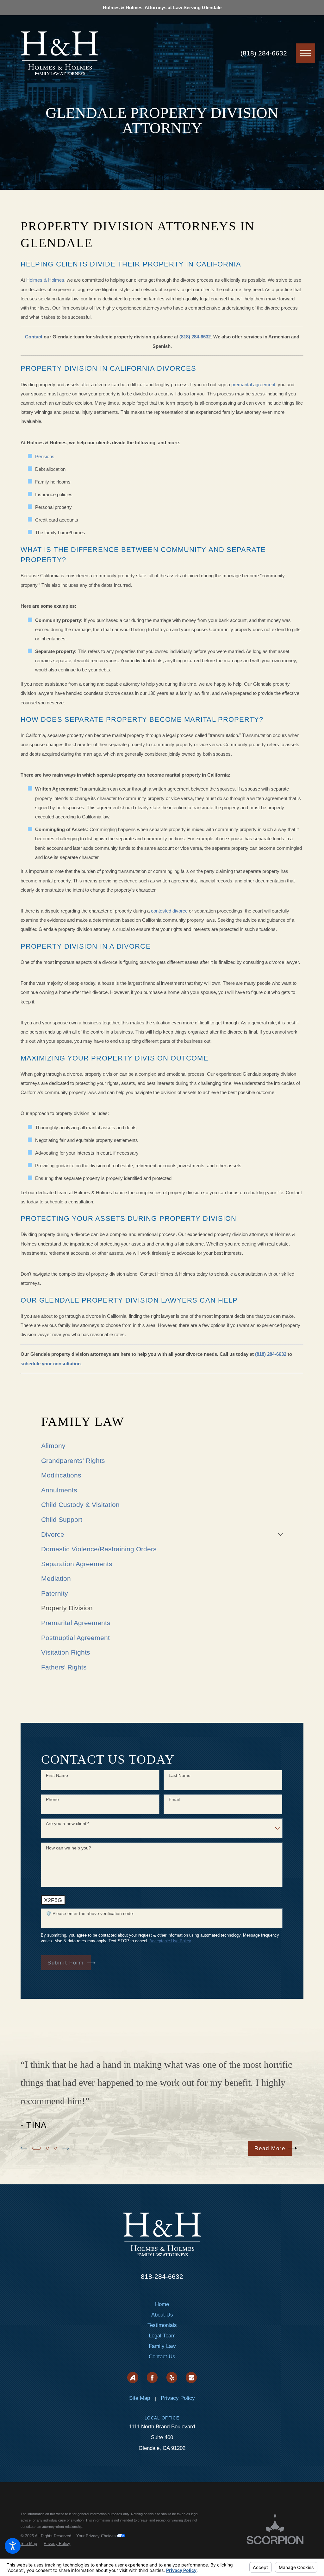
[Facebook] (152, 2377)
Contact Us (162, 2357)
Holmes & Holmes (45, 280)
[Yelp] (172, 2377)
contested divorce (169, 911)
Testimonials (162, 2325)
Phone (52, 1799)
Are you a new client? (67, 1823)
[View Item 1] (37, 2148)
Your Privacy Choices (97, 2536)
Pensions (45, 456)
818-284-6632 (162, 2276)
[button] (13, 2546)
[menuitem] (162, 1446)
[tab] (280, 1534)
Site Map (140, 2398)
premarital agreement (253, 384)
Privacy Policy (178, 2398)
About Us (162, 2315)
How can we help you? (69, 1848)
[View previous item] (24, 2148)
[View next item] (65, 2148)
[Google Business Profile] (191, 2377)
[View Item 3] (56, 2148)
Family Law (162, 2346)
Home (162, 2304)
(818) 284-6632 (264, 53)
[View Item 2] (48, 2148)
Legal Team (162, 2336)
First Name (57, 1775)
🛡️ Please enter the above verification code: (90, 1913)
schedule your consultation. (51, 1364)
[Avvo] (133, 2377)
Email (174, 1799)
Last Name (180, 1775)
